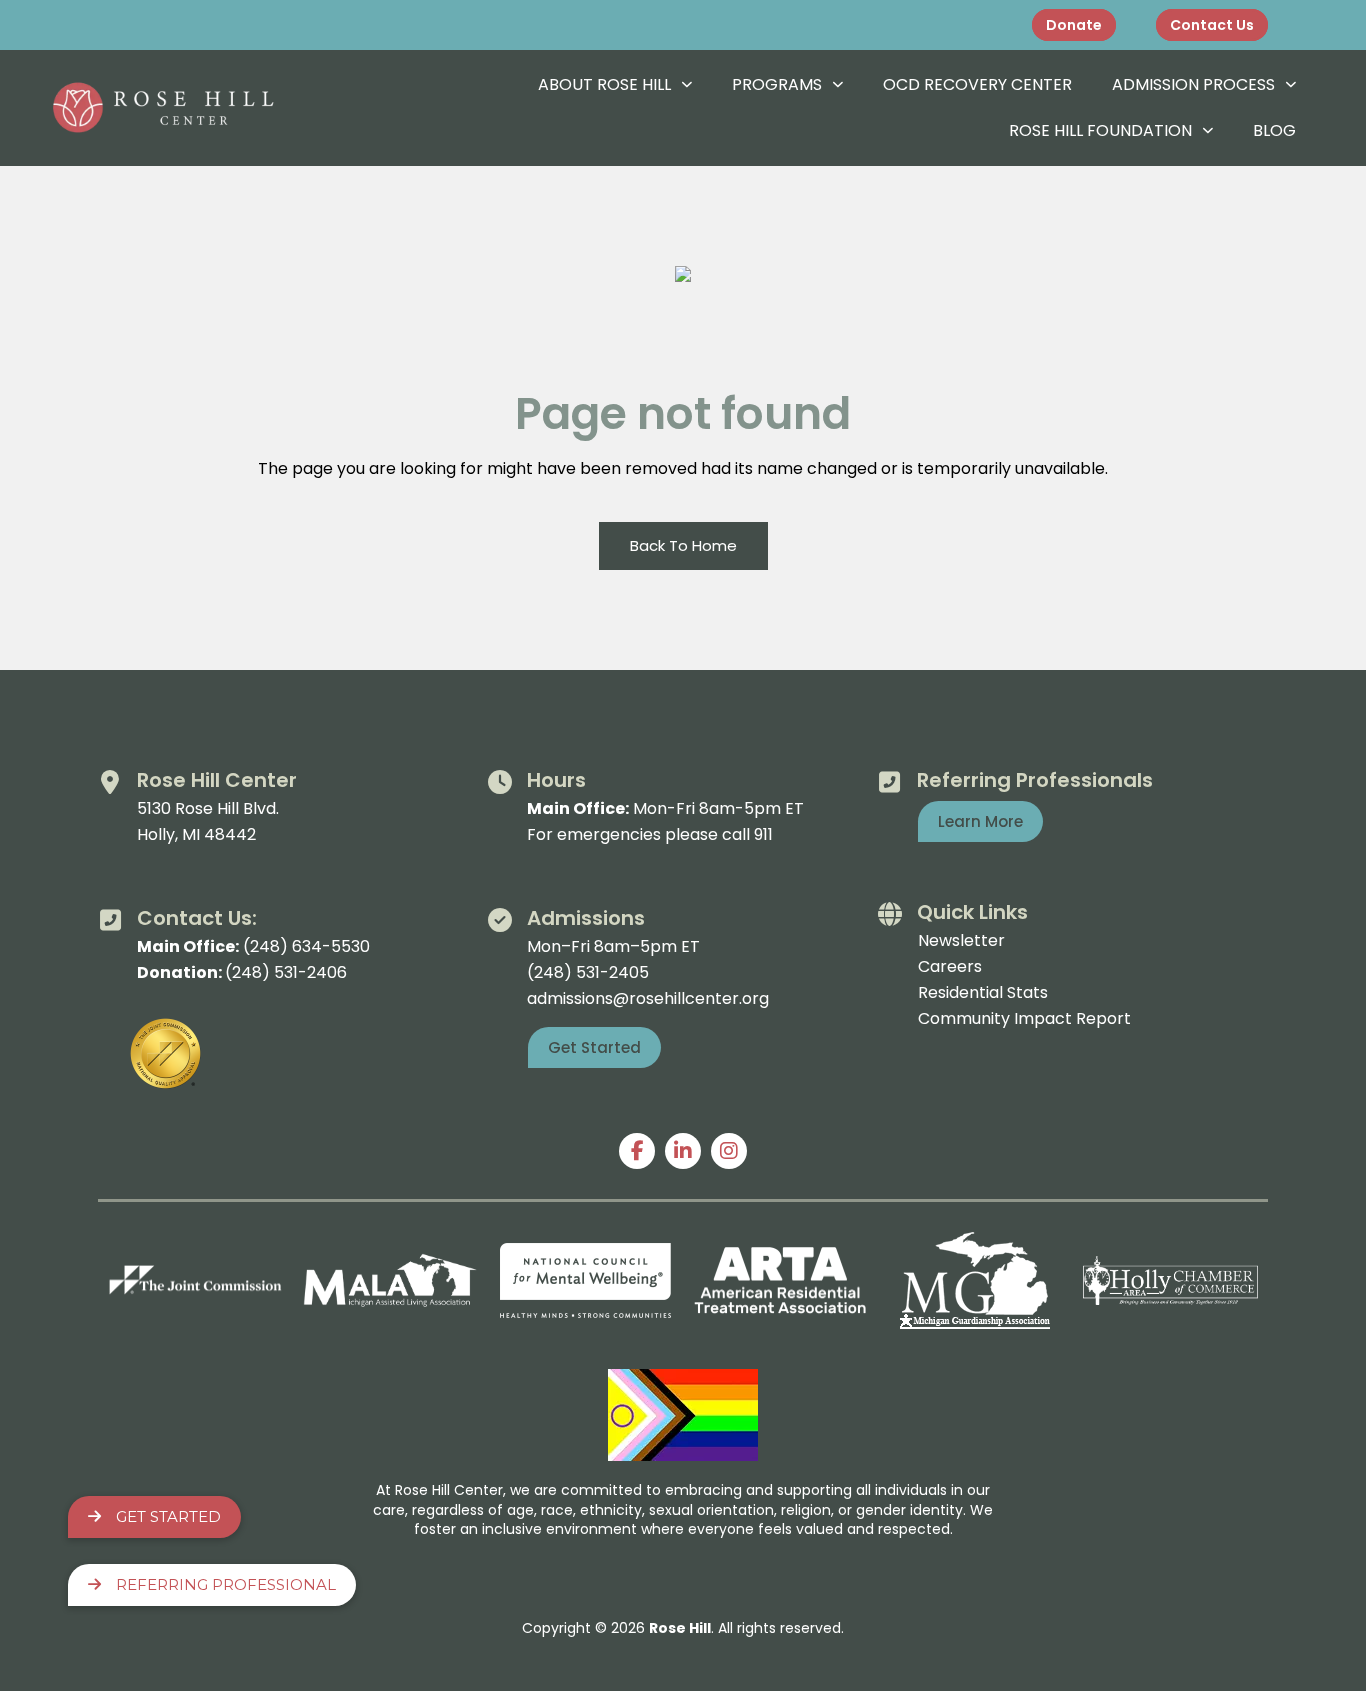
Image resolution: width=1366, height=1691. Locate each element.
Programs (777, 84)
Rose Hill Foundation (1100, 130)
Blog (1274, 130)
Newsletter (961, 940)
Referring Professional (226, 1584)
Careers (950, 966)
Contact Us (1212, 25)
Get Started (168, 1516)
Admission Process (1193, 84)
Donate (1074, 25)
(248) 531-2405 (588, 972)
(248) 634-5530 (306, 946)
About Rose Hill (604, 84)
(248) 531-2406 (286, 972)
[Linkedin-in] (683, 1151)
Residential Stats (983, 992)
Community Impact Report (1024, 1018)
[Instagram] (729, 1151)
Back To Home (683, 545)
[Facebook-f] (637, 1151)
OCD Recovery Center (977, 84)
